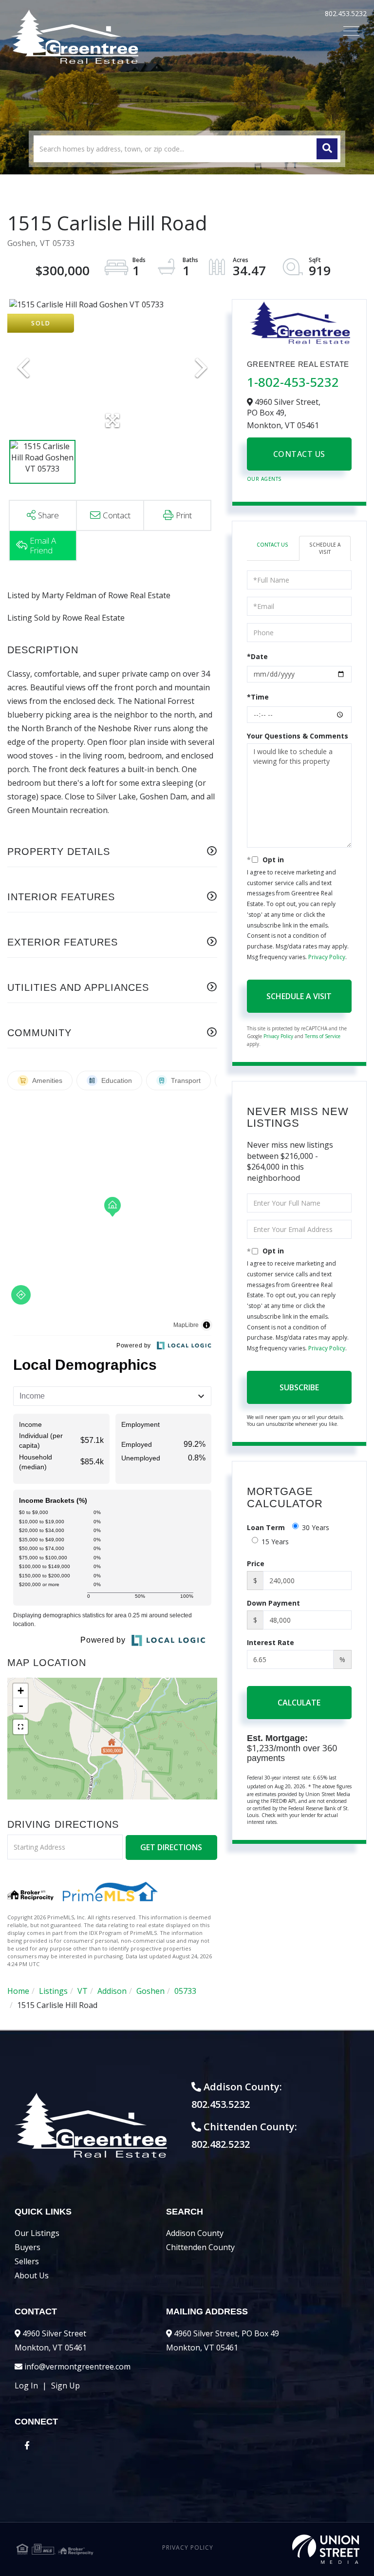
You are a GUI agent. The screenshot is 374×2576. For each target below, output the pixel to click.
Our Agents (264, 479)
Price (256, 1563)
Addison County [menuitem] (195, 2233)
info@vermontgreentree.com (77, 2367)
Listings (53, 1991)
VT (83, 1991)
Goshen (150, 1991)
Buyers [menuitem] (28, 2247)
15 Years (275, 1542)
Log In (26, 2386)
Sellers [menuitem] (27, 2261)
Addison (112, 1991)
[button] (327, 149)
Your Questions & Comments (298, 736)
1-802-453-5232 (293, 382)
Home (18, 1991)
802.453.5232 (346, 13)
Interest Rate (271, 1642)
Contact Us (299, 454)
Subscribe (299, 1387)
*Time (258, 697)
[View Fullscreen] (20, 1727)
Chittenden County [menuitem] (200, 2247)
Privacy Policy (327, 957)
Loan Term (266, 1527)
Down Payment (273, 1603)
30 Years (316, 1527)
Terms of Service (323, 1036)
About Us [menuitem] (32, 2275)
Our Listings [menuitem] (37, 2233)
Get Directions (171, 1847)
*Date (257, 656)
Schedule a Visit (325, 548)
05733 (185, 1991)
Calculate (299, 1703)
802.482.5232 (221, 2144)
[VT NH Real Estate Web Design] (302, 2549)
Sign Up (65, 2386)
